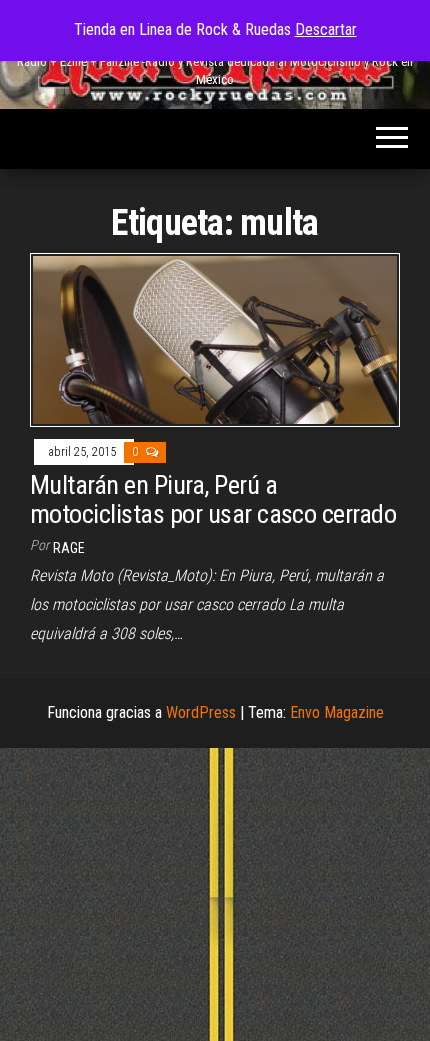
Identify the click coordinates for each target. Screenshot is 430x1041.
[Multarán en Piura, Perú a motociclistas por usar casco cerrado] (215, 338)
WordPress (201, 712)
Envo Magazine (337, 712)
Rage (69, 548)
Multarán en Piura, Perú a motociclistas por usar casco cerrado (213, 499)
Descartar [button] (326, 29)
